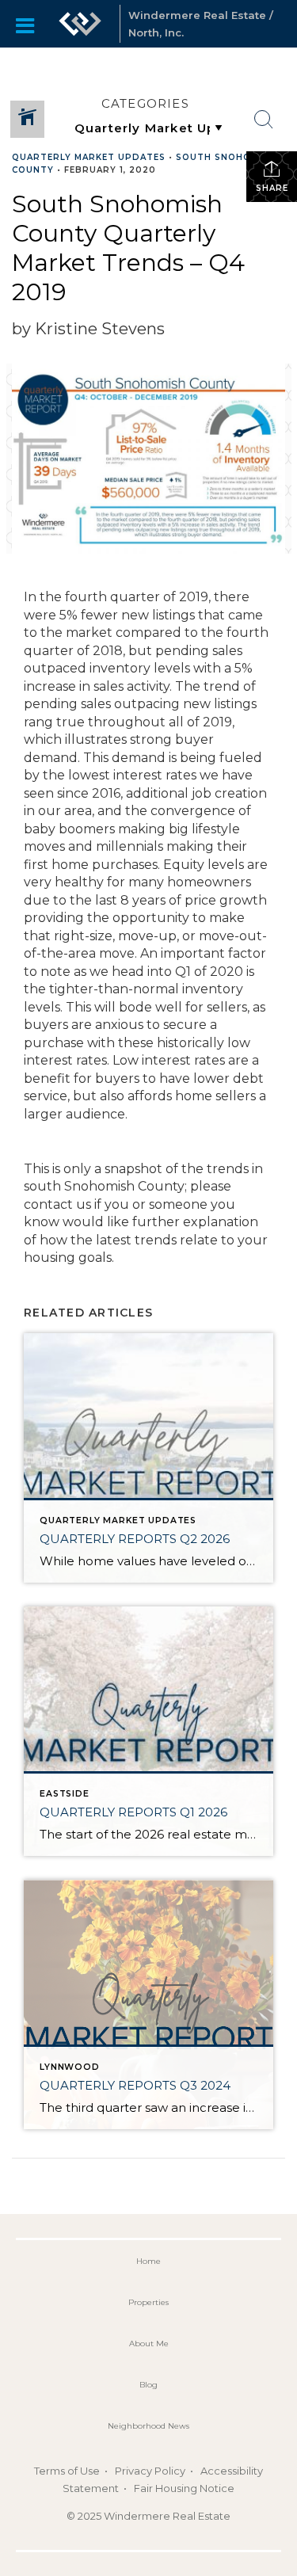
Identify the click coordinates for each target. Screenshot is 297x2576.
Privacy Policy (150, 2471)
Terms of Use (67, 2471)
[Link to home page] (80, 24)
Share (272, 188)
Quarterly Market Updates (89, 157)
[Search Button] (264, 120)
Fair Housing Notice (184, 2488)
